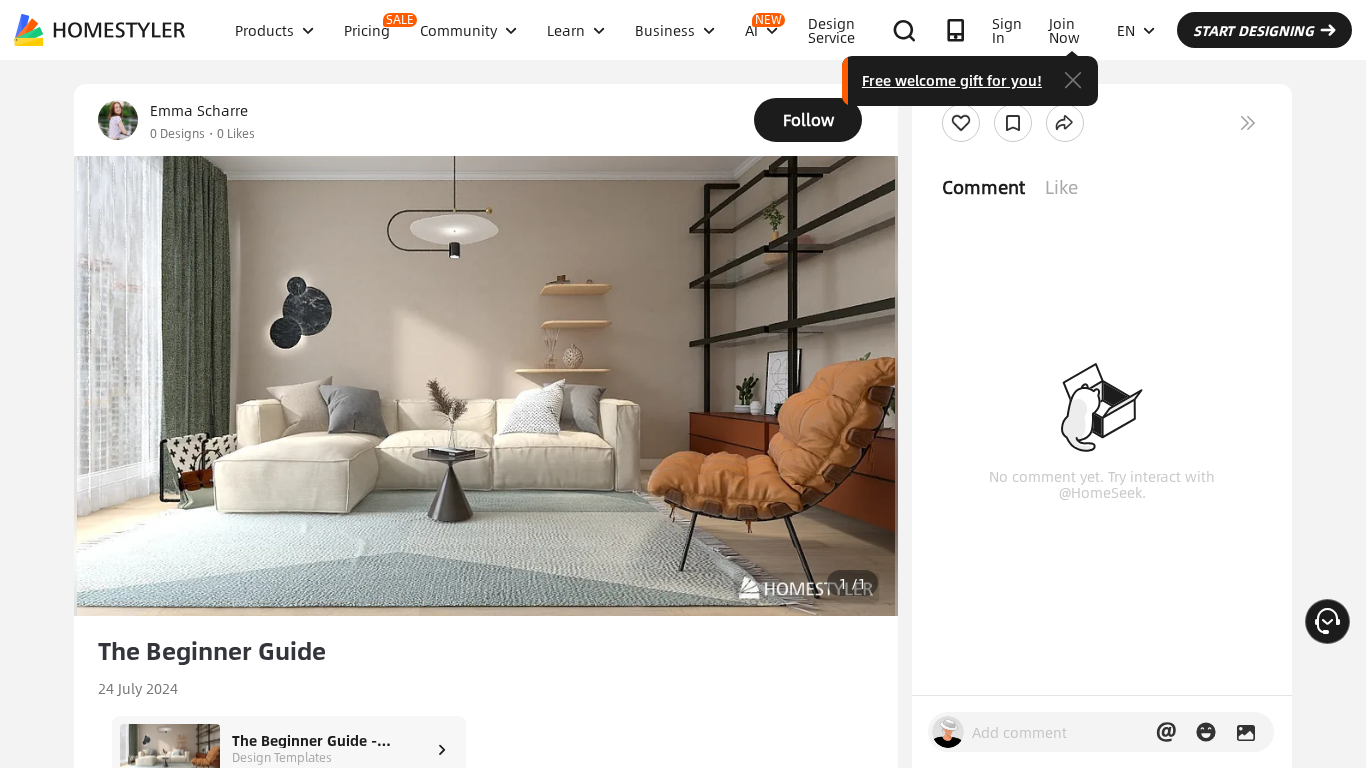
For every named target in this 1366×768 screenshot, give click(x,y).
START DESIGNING (1253, 30)
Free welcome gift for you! (952, 80)
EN (1126, 30)
